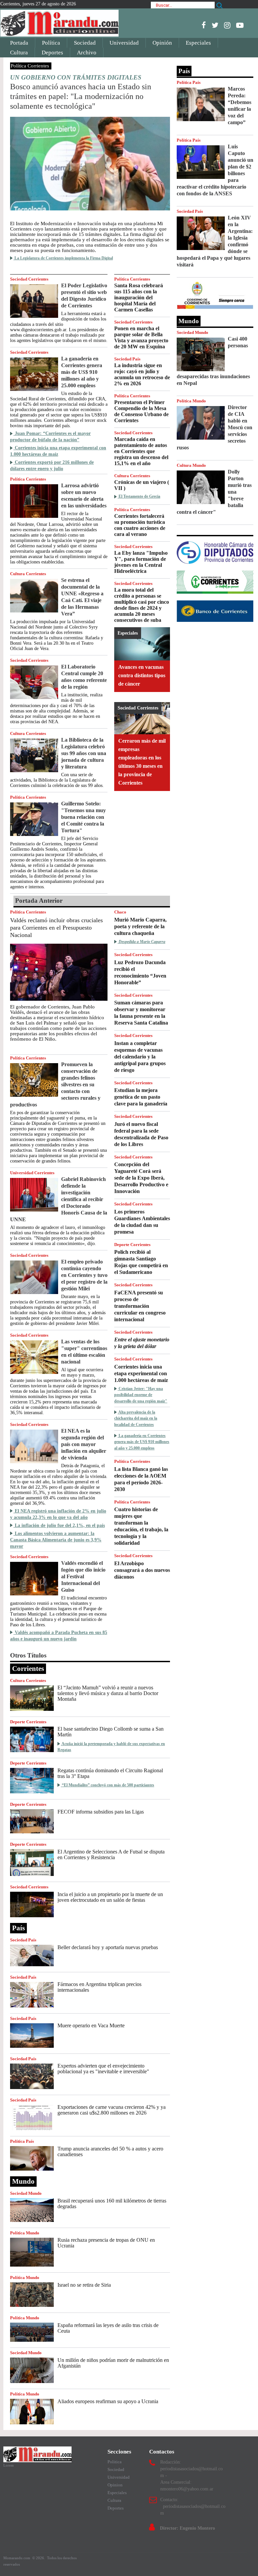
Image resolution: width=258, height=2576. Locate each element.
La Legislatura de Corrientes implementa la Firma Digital (63, 258)
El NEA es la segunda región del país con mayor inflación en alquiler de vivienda (84, 1444)
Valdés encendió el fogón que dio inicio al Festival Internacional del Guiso (83, 1576)
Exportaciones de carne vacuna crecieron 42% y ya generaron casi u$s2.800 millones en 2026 (112, 2110)
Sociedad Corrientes (29, 279)
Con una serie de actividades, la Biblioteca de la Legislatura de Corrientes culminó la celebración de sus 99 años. (57, 780)
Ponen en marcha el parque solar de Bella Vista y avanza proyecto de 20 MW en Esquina (141, 337)
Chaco (120, 912)
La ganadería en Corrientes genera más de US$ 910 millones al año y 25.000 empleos (82, 372)
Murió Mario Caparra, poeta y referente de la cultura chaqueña (140, 926)
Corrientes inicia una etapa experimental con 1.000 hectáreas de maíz (141, 1373)
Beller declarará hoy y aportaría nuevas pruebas (108, 1947)
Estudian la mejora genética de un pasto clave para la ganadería (141, 1097)
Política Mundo (25, 2233)
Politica (115, 2462)
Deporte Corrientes (132, 1245)
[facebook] (204, 25)
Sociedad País (127, 359)
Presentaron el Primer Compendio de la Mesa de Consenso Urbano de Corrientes (141, 411)
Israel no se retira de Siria (84, 2285)
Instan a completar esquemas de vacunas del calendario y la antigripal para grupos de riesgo (140, 1057)
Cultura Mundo (191, 465)
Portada (19, 43)
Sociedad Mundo (26, 2193)
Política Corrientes (30, 66)
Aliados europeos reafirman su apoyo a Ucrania (108, 2401)
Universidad (124, 43)
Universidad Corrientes (32, 1173)
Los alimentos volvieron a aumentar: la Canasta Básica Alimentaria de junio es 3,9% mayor (56, 1540)
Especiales (198, 43)
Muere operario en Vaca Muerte (91, 2025)
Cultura (19, 53)
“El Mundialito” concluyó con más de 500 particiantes (107, 1785)
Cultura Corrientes (28, 574)
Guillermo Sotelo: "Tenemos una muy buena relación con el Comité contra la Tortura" (83, 817)
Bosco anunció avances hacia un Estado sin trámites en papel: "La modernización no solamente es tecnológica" (81, 96)
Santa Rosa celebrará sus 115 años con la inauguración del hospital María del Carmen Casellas (139, 298)
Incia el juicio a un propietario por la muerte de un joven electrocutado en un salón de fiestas (110, 1897)
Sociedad (85, 43)
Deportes (52, 53)
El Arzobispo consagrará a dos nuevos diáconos (142, 1570)
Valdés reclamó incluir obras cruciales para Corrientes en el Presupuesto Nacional (56, 928)
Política (51, 43)
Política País (22, 2141)
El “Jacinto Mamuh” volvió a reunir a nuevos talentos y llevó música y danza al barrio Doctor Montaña (108, 1693)
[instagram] (227, 25)
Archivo (87, 53)
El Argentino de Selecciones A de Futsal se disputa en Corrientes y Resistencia (111, 1854)
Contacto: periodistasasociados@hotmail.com (193, 2506)
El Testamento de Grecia (139, 496)
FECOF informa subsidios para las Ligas (101, 1812)
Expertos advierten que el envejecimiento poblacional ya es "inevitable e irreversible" (103, 2069)
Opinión (162, 43)
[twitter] (215, 25)
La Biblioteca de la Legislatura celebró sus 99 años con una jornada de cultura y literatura (84, 753)
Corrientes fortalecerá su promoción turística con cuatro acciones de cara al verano (140, 525)
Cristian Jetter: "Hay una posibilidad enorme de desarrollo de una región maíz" (141, 1395)
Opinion (115, 2485)
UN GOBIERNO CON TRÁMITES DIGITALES (76, 77)
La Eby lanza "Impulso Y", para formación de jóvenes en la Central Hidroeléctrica (141, 562)
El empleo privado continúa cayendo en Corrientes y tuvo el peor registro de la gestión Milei (84, 1275)
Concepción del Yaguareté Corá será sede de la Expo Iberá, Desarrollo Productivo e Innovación (141, 1178)
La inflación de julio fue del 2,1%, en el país (59, 1525)
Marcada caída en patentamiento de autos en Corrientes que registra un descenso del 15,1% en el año (141, 451)
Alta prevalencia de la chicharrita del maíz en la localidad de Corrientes (136, 1418)
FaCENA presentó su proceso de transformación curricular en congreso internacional (140, 1306)
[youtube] (240, 25)
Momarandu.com (17, 2558)
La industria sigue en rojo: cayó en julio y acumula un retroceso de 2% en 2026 (142, 374)
